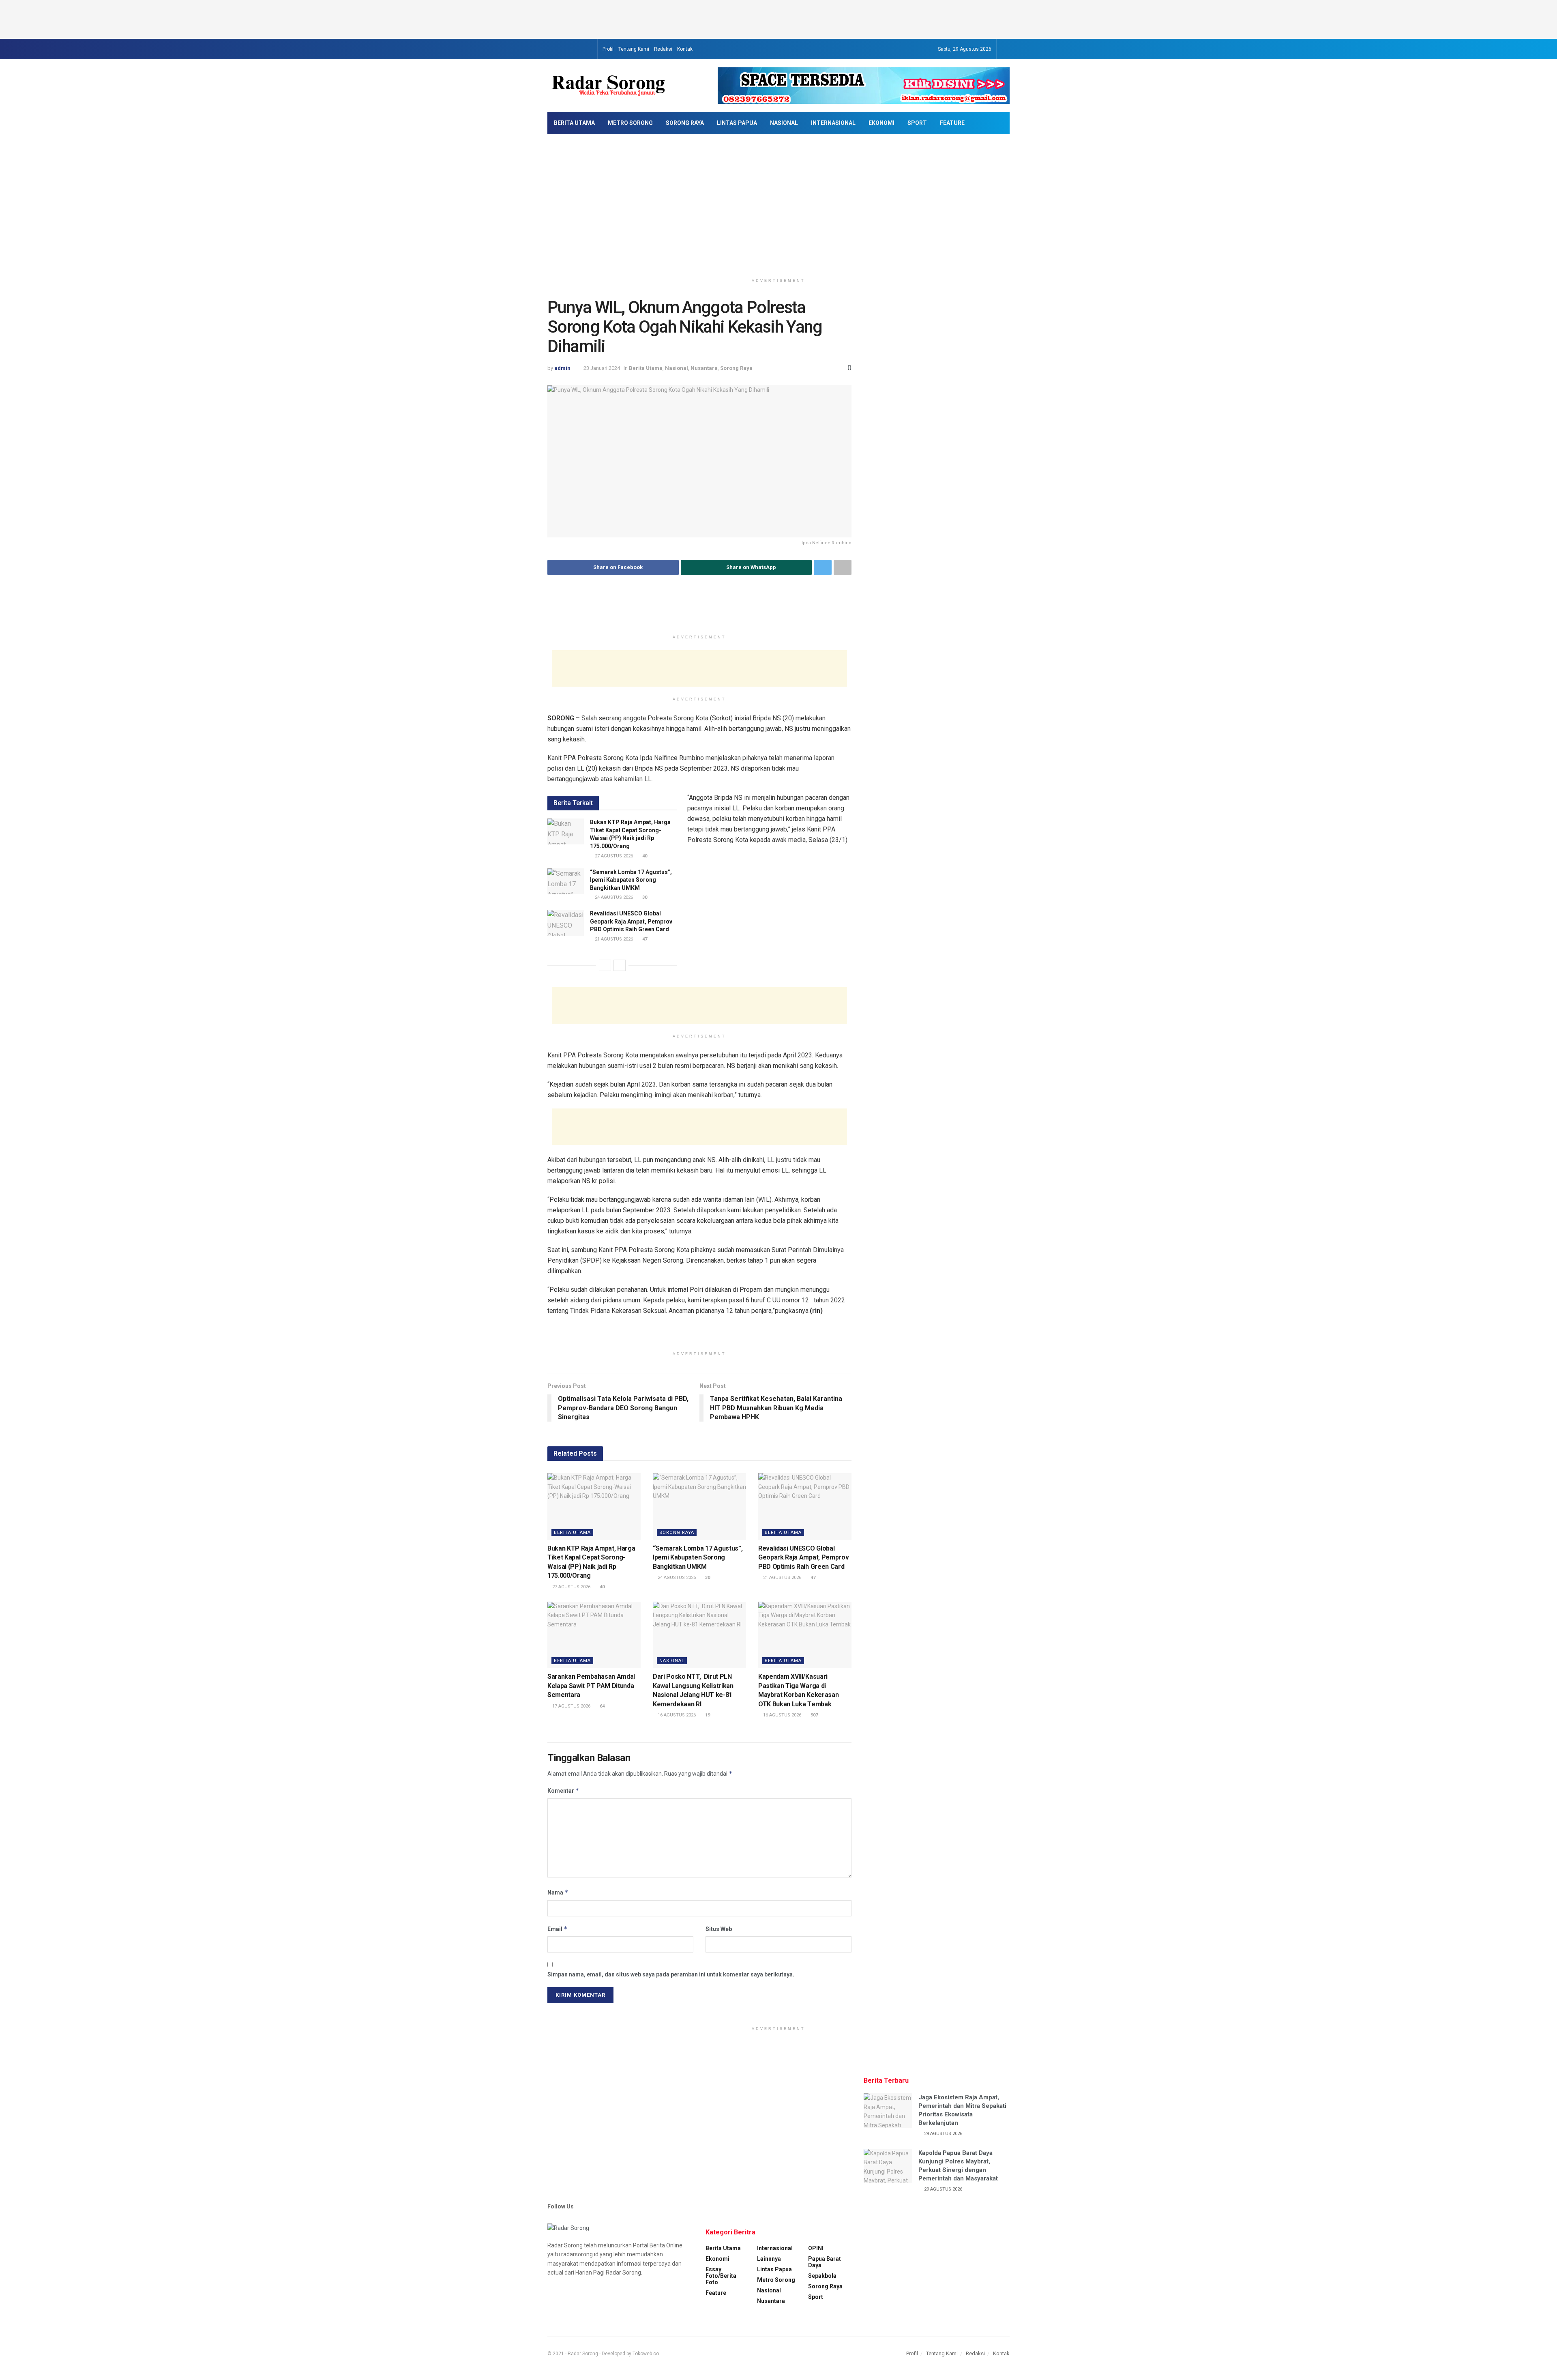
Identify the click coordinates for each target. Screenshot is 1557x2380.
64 (602, 1706)
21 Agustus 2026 (613, 939)
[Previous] (605, 965)
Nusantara (704, 368)
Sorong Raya (685, 123)
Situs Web (719, 1929)
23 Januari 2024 (602, 368)
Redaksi (663, 49)
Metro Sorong (630, 123)
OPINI (816, 2248)
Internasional (833, 123)
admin (562, 368)
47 (644, 939)
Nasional (784, 123)
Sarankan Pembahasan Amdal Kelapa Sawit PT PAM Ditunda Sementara (591, 1686)
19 (707, 1715)
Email (558, 1929)
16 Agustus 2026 (676, 1715)
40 (644, 856)
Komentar (563, 1790)
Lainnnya (769, 2259)
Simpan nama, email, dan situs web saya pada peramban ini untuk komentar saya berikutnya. (671, 1974)
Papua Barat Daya (825, 2262)
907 (814, 1715)
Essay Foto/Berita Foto (721, 2276)
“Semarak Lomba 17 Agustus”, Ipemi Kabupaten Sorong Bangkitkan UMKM (631, 880)
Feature (952, 123)
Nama (558, 1892)
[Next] (620, 965)
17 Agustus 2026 (571, 1706)
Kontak (685, 49)
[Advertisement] (778, 18)
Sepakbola (822, 2276)
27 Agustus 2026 (613, 856)
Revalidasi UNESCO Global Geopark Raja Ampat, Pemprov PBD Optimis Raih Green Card (631, 921)
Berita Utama (574, 123)
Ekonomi (881, 123)
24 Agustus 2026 (613, 897)
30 (644, 897)
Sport (917, 123)
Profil (608, 49)
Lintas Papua (737, 123)
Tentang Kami (634, 49)
